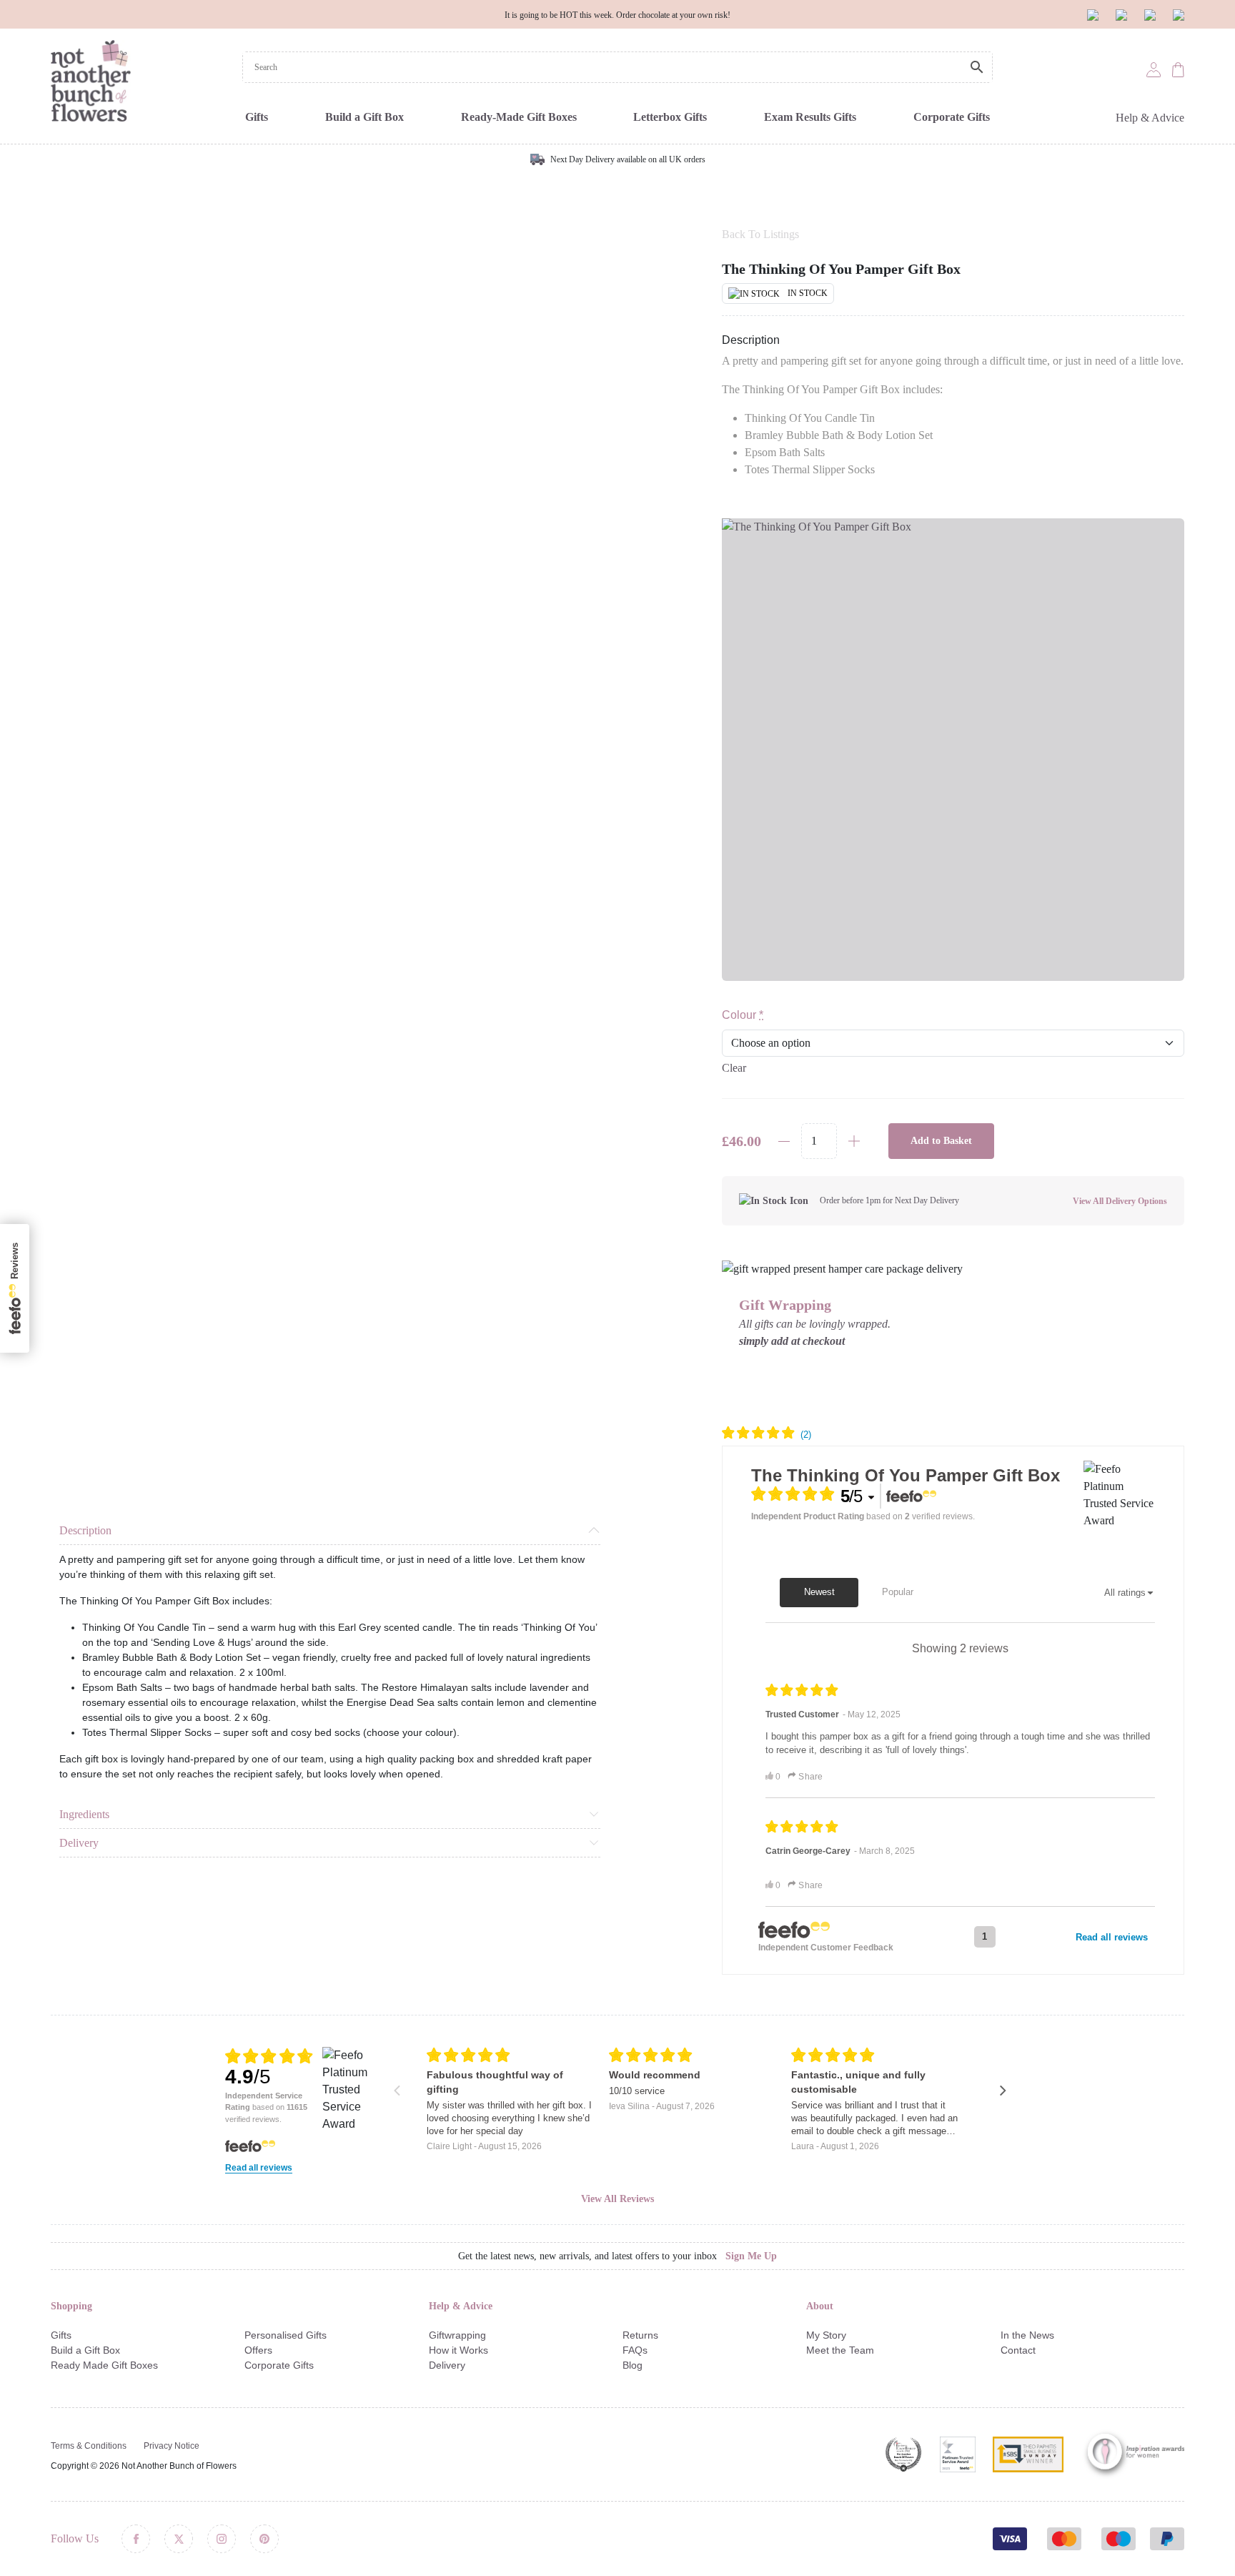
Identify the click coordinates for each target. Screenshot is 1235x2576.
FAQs (635, 2350)
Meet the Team (840, 2350)
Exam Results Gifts (810, 117)
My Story (826, 2335)
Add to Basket (941, 1141)
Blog (633, 2365)
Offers (258, 2350)
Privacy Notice (172, 2446)
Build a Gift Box (364, 117)
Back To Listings (760, 234)
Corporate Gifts (952, 117)
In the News (1027, 2335)
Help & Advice (1150, 118)
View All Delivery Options (1120, 1201)
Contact (1018, 2350)
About (820, 2306)
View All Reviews (617, 2199)
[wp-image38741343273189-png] (953, 750)
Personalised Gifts (286, 2335)
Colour (743, 1015)
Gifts (257, 117)
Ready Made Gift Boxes (104, 2365)
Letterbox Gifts (670, 117)
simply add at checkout (792, 1341)
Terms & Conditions (89, 2446)
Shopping (71, 2306)
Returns (640, 2335)
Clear (734, 1068)
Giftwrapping (457, 2335)
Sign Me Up (751, 2256)
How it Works (458, 2350)
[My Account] (1154, 69)
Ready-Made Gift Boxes (519, 117)
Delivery (79, 1843)
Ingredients (84, 1814)
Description (85, 1530)
